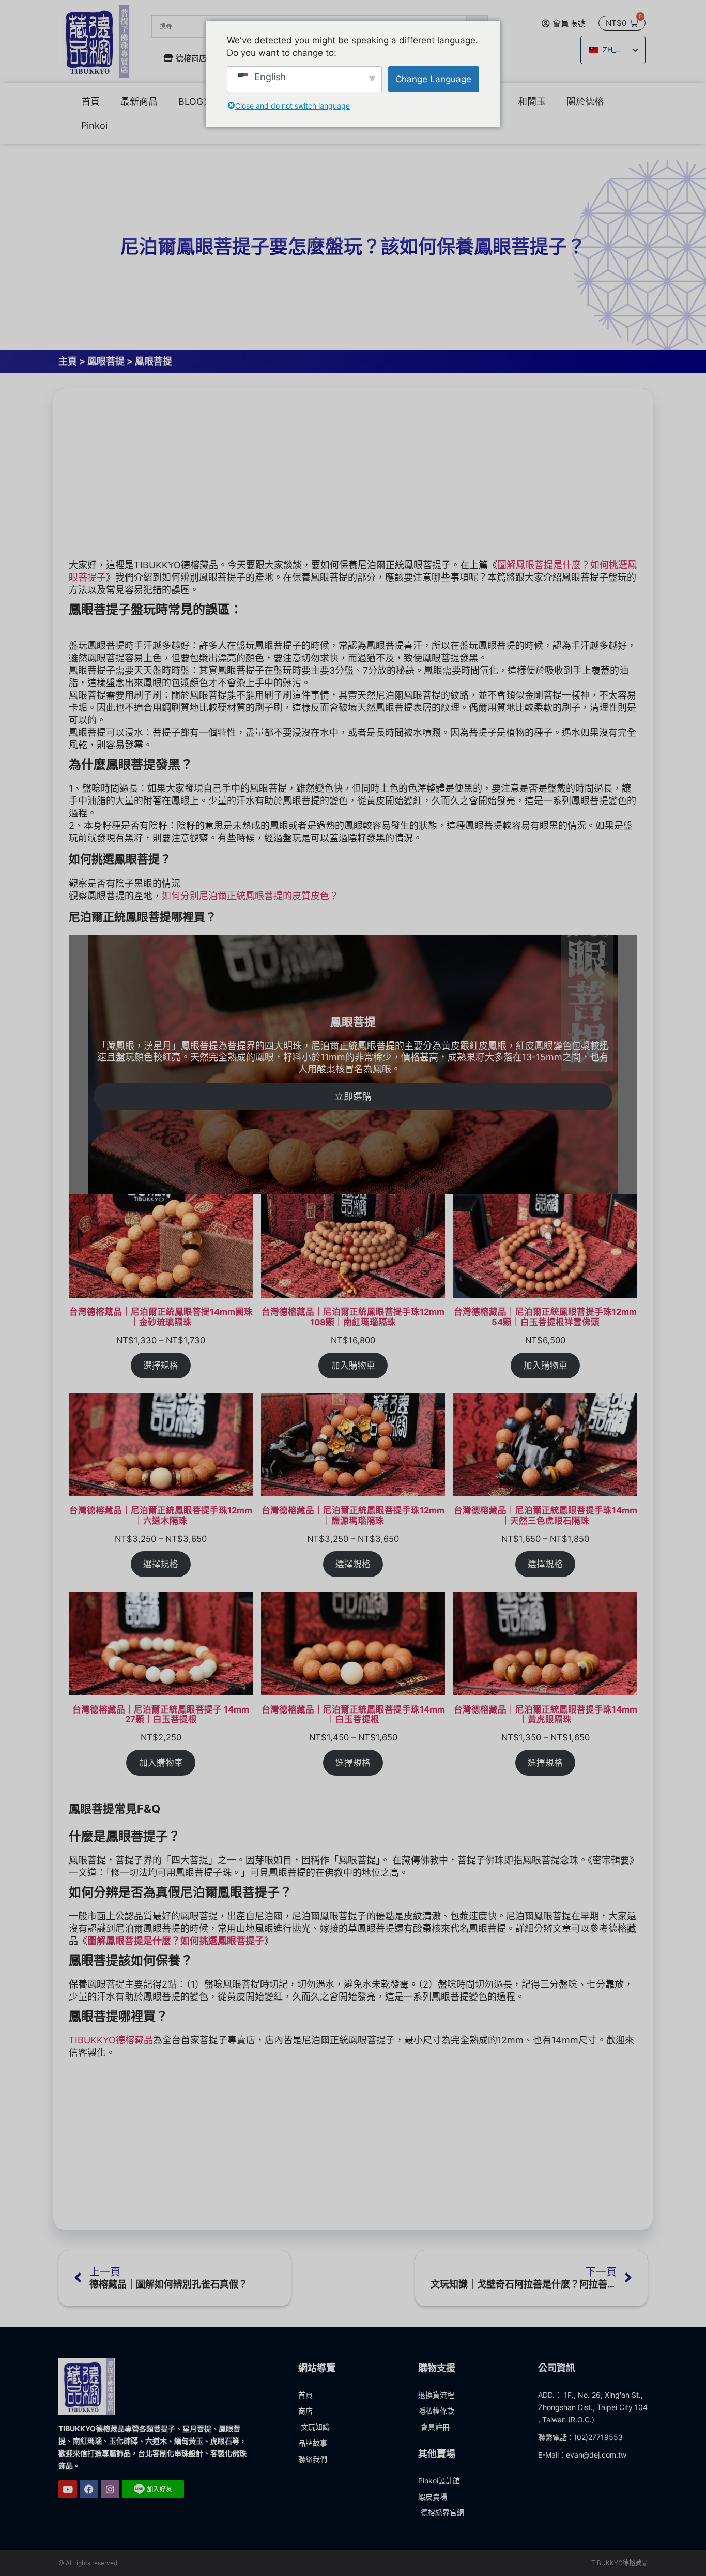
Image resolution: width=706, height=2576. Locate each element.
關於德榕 (585, 102)
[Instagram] (110, 2489)
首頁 (90, 102)
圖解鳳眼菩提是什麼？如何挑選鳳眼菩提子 (176, 1941)
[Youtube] (68, 2489)
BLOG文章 (200, 102)
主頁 (68, 361)
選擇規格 (161, 1366)
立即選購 (353, 1096)
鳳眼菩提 (106, 361)
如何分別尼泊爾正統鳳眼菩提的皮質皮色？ (250, 896)
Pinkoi (94, 125)
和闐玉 (532, 102)
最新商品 (139, 102)
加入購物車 (353, 1366)
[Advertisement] (353, 476)
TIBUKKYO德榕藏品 (111, 2040)
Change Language (433, 79)
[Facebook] (89, 2489)
